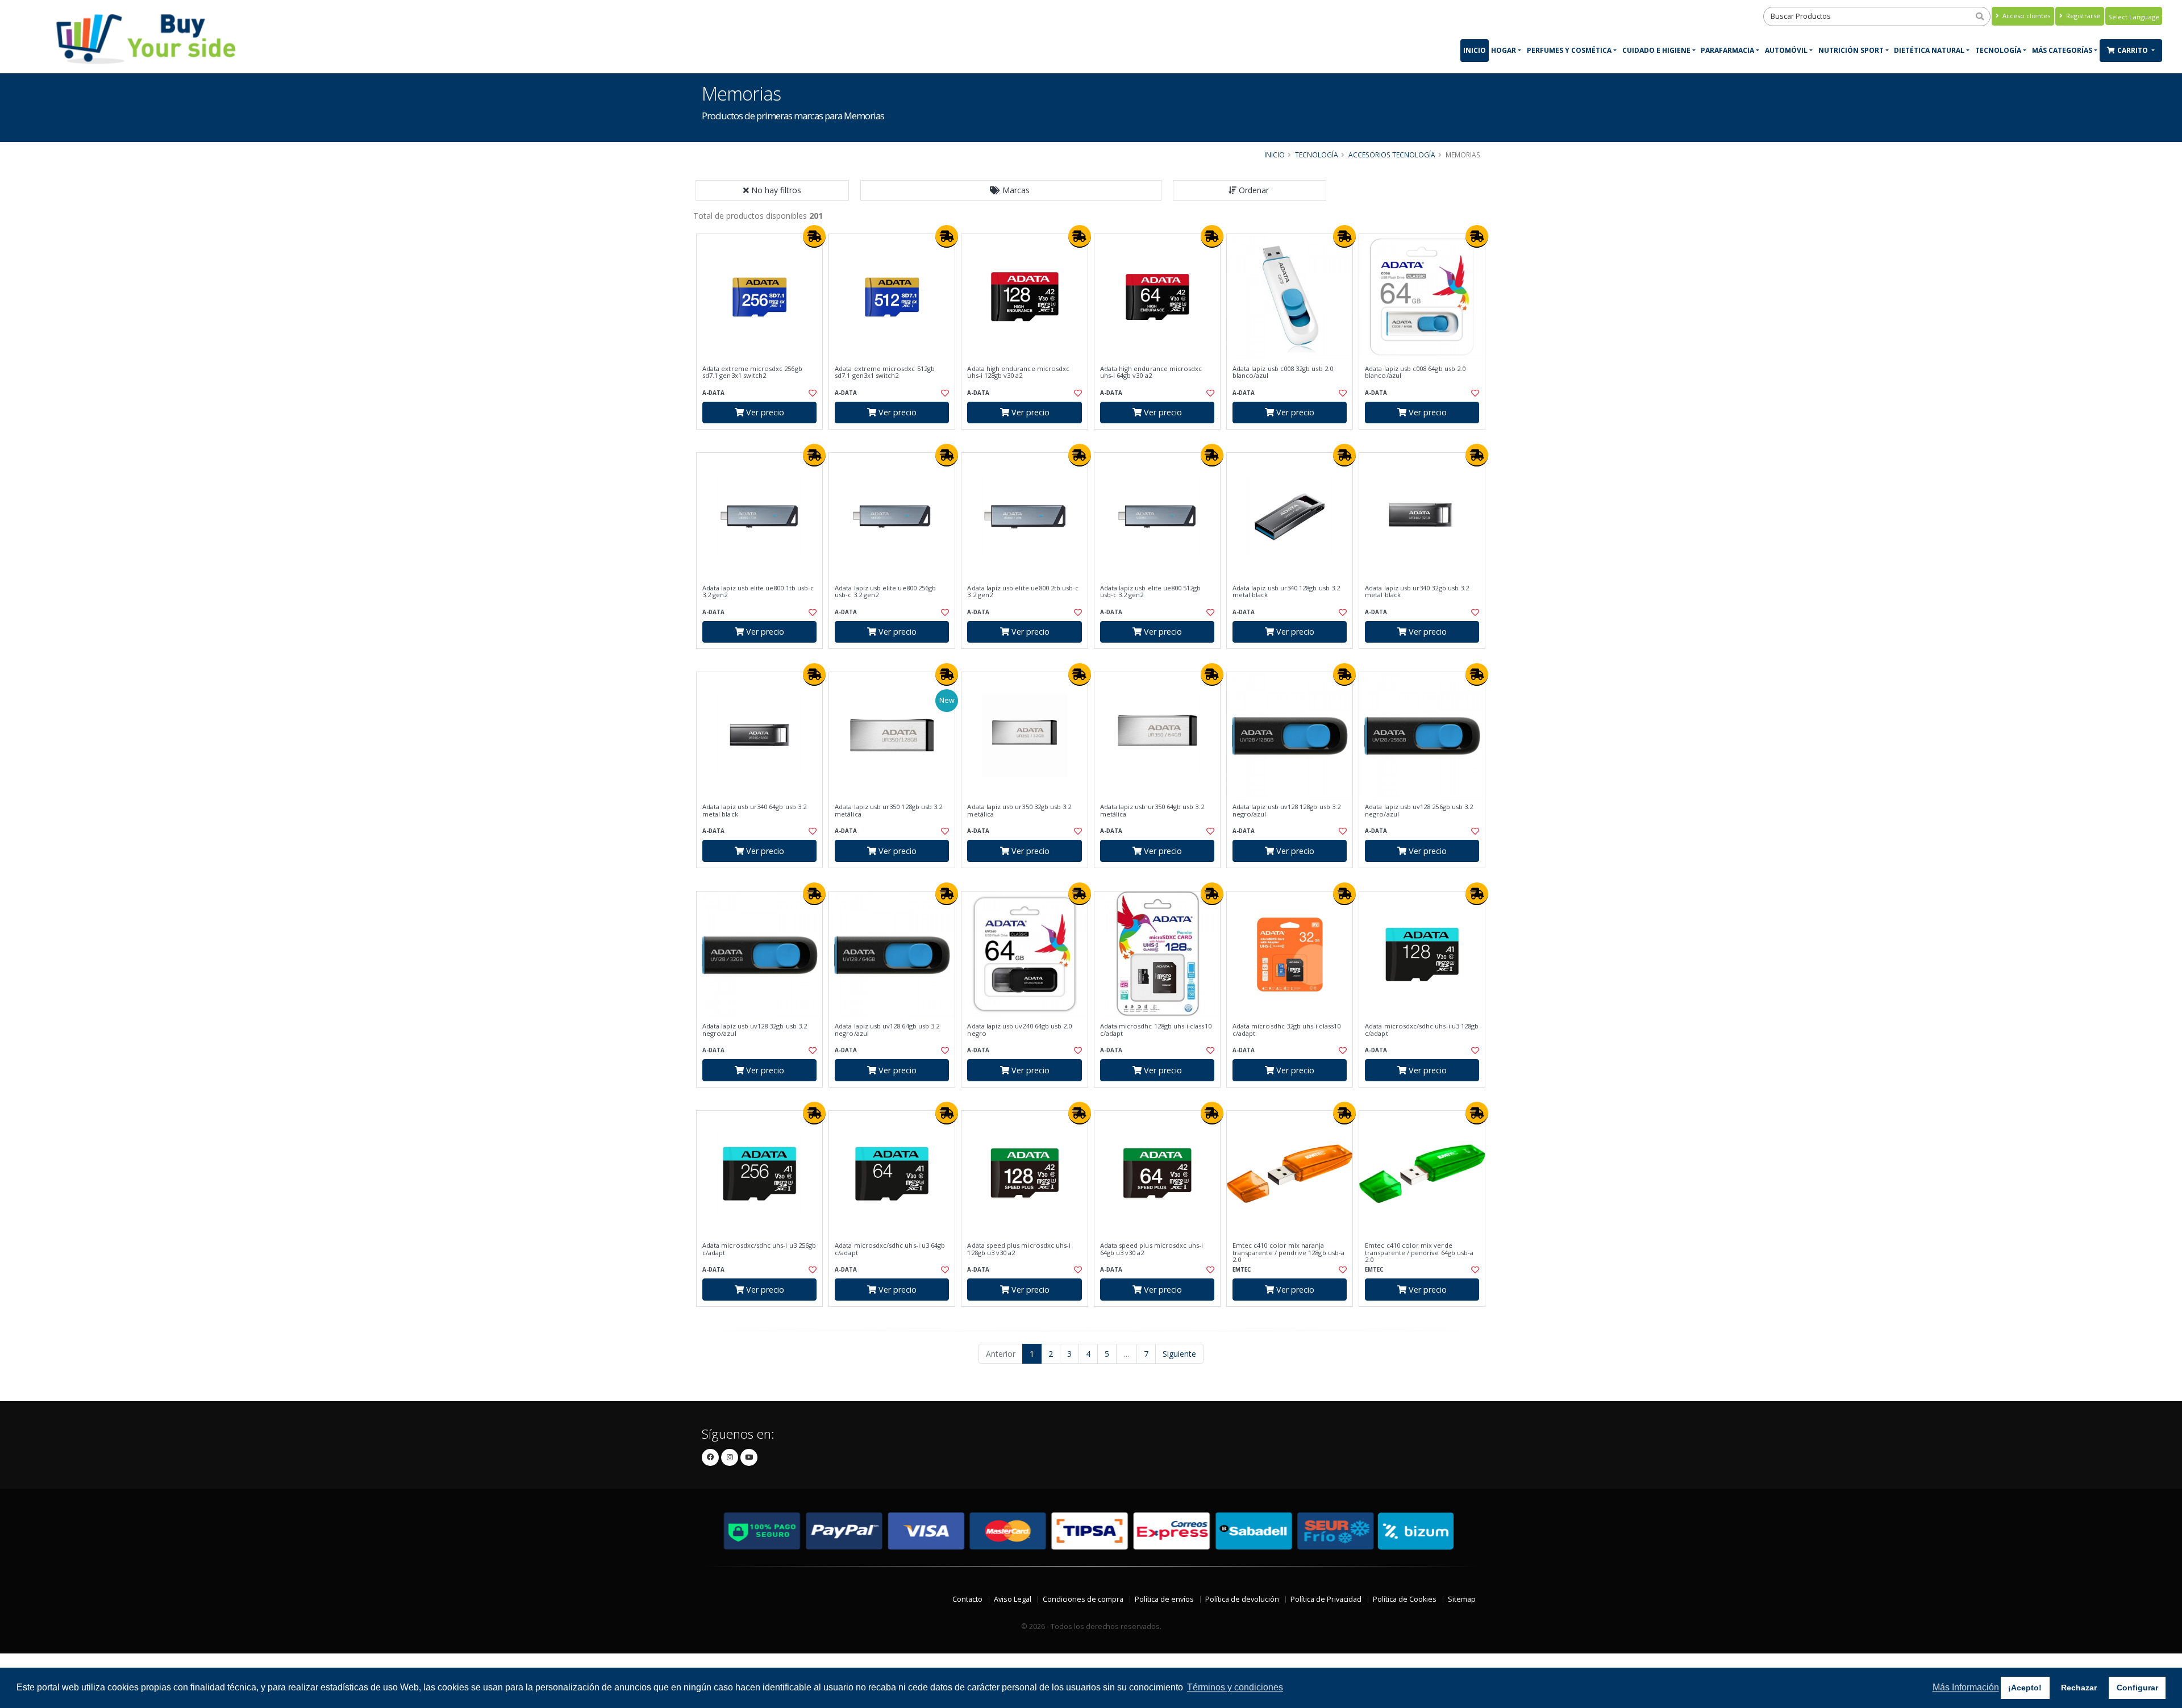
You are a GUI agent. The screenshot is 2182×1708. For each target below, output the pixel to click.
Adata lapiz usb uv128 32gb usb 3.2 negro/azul (755, 1030)
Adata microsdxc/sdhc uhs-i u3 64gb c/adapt (890, 1249)
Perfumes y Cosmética (1569, 50)
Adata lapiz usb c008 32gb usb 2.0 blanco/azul (1283, 372)
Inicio (1475, 50)
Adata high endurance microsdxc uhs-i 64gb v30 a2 (1151, 372)
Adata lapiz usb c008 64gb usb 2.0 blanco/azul (1415, 372)
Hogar (1504, 50)
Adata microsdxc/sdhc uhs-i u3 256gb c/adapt (759, 1249)
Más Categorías (2062, 50)
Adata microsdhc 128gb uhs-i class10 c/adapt (1156, 1030)
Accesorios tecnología (1392, 155)
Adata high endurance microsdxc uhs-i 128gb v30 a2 (1018, 372)
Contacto (967, 1599)
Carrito (2133, 50)
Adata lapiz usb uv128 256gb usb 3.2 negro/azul (1419, 811)
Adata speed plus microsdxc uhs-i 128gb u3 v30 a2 (1019, 1249)
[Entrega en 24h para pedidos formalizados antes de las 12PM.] (814, 236)
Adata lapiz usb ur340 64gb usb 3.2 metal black (754, 811)
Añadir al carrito (763, 439)
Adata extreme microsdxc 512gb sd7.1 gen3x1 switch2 (885, 372)
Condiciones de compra (1083, 1599)
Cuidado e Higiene (1656, 50)
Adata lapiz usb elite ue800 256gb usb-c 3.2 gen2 (885, 592)
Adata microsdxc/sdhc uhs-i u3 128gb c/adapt (1422, 1030)
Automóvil (1786, 50)
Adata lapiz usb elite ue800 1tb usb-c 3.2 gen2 (758, 592)
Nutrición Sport (1851, 50)
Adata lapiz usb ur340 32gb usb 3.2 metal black (1417, 592)
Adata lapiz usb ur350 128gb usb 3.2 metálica (888, 811)
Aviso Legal (1013, 1599)
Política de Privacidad (1326, 1599)
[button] (1011, 190)
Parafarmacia (1727, 50)
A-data (713, 393)
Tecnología (1998, 50)
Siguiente (1179, 1354)
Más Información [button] (1966, 1687)
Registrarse (2082, 16)
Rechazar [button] (2079, 1688)
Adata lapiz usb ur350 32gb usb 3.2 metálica (1019, 811)
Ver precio (764, 412)
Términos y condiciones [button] (1235, 1687)
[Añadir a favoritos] (811, 393)
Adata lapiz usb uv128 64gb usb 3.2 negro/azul (887, 1030)
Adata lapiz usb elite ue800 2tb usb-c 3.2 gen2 (1023, 592)
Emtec (1242, 1270)
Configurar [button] (2137, 1688)
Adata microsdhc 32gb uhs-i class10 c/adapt (1286, 1030)
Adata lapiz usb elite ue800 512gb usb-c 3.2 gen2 (1151, 592)
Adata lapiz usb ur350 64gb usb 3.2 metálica (1152, 811)
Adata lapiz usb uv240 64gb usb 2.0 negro (1019, 1030)
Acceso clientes (2025, 16)
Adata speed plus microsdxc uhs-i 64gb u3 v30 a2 (1152, 1249)
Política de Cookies (1405, 1599)
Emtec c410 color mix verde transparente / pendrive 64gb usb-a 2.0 (1419, 1253)
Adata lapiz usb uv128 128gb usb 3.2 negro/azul (1286, 811)
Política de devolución (1242, 1599)
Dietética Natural (1929, 50)
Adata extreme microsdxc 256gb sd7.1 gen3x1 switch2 (752, 372)
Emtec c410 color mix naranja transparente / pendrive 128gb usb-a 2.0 (1288, 1253)
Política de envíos (1164, 1599)
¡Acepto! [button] (2025, 1688)
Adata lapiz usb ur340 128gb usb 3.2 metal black (1286, 592)
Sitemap (1462, 1599)
